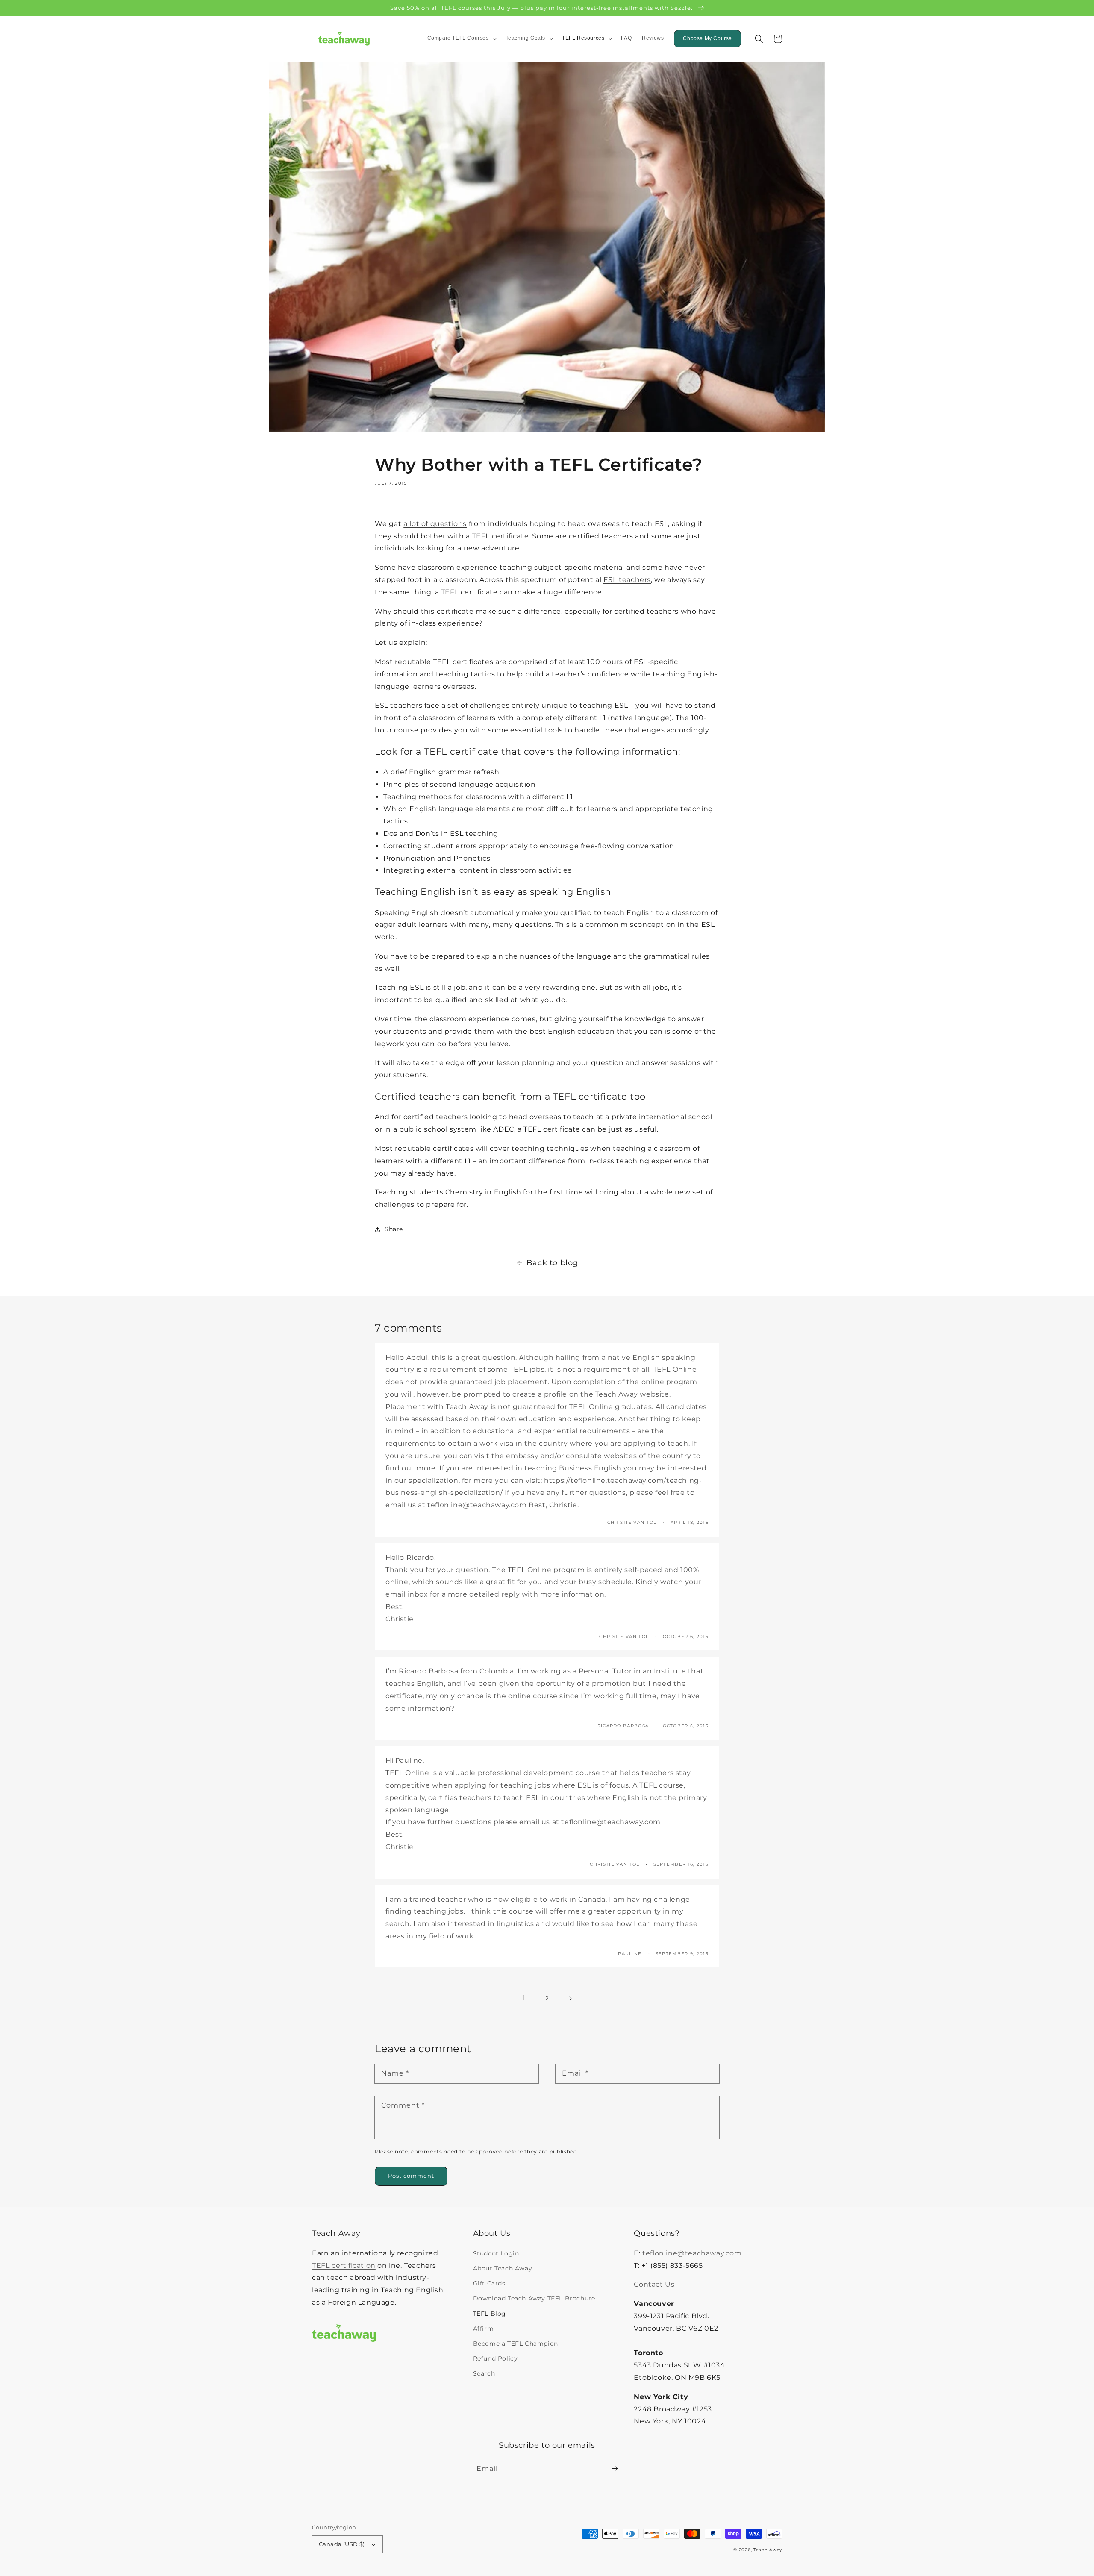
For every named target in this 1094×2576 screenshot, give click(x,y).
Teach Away (768, 2550)
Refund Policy (496, 2358)
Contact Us (654, 2284)
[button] (759, 39)
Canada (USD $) (342, 2544)
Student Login (496, 2253)
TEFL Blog (490, 2314)
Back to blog (552, 1263)
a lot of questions (435, 524)
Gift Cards (489, 2283)
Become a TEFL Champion (516, 2344)
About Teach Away (503, 2268)
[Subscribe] (615, 2469)
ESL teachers (627, 580)
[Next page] (570, 1998)
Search (484, 2373)
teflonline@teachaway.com (692, 2253)
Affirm (484, 2329)
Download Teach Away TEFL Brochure (534, 2298)
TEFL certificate (501, 536)
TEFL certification (344, 2266)
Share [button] (394, 1229)
